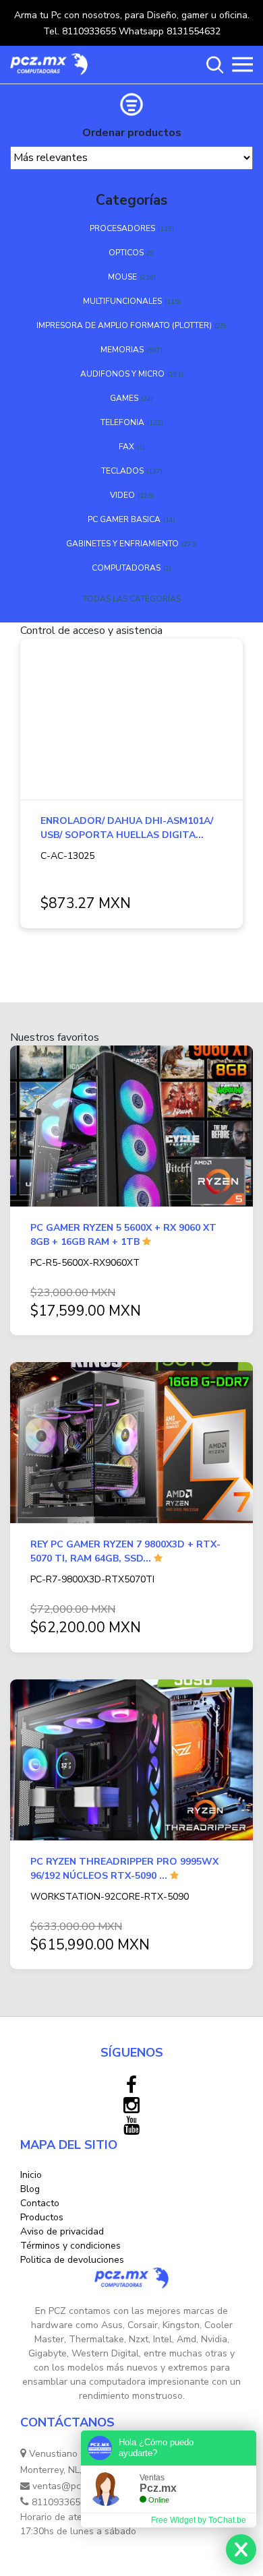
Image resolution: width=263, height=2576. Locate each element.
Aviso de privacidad (62, 2231)
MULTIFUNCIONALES (122, 301)
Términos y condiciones (70, 2246)
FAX (126, 447)
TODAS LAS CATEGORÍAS (132, 599)
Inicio (31, 2175)
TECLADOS (122, 471)
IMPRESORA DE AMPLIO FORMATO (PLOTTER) (124, 325)
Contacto (40, 2203)
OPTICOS (126, 253)
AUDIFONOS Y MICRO (122, 374)
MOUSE (122, 277)
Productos (42, 2217)
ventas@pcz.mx (65, 2486)
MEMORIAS (122, 350)
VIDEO (122, 495)
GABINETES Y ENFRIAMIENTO (122, 544)
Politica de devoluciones (72, 2260)
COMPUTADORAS (126, 568)
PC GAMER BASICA (124, 519)
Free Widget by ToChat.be (199, 2520)
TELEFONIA (122, 422)
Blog (30, 2189)
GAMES (124, 398)
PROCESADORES (122, 228)
